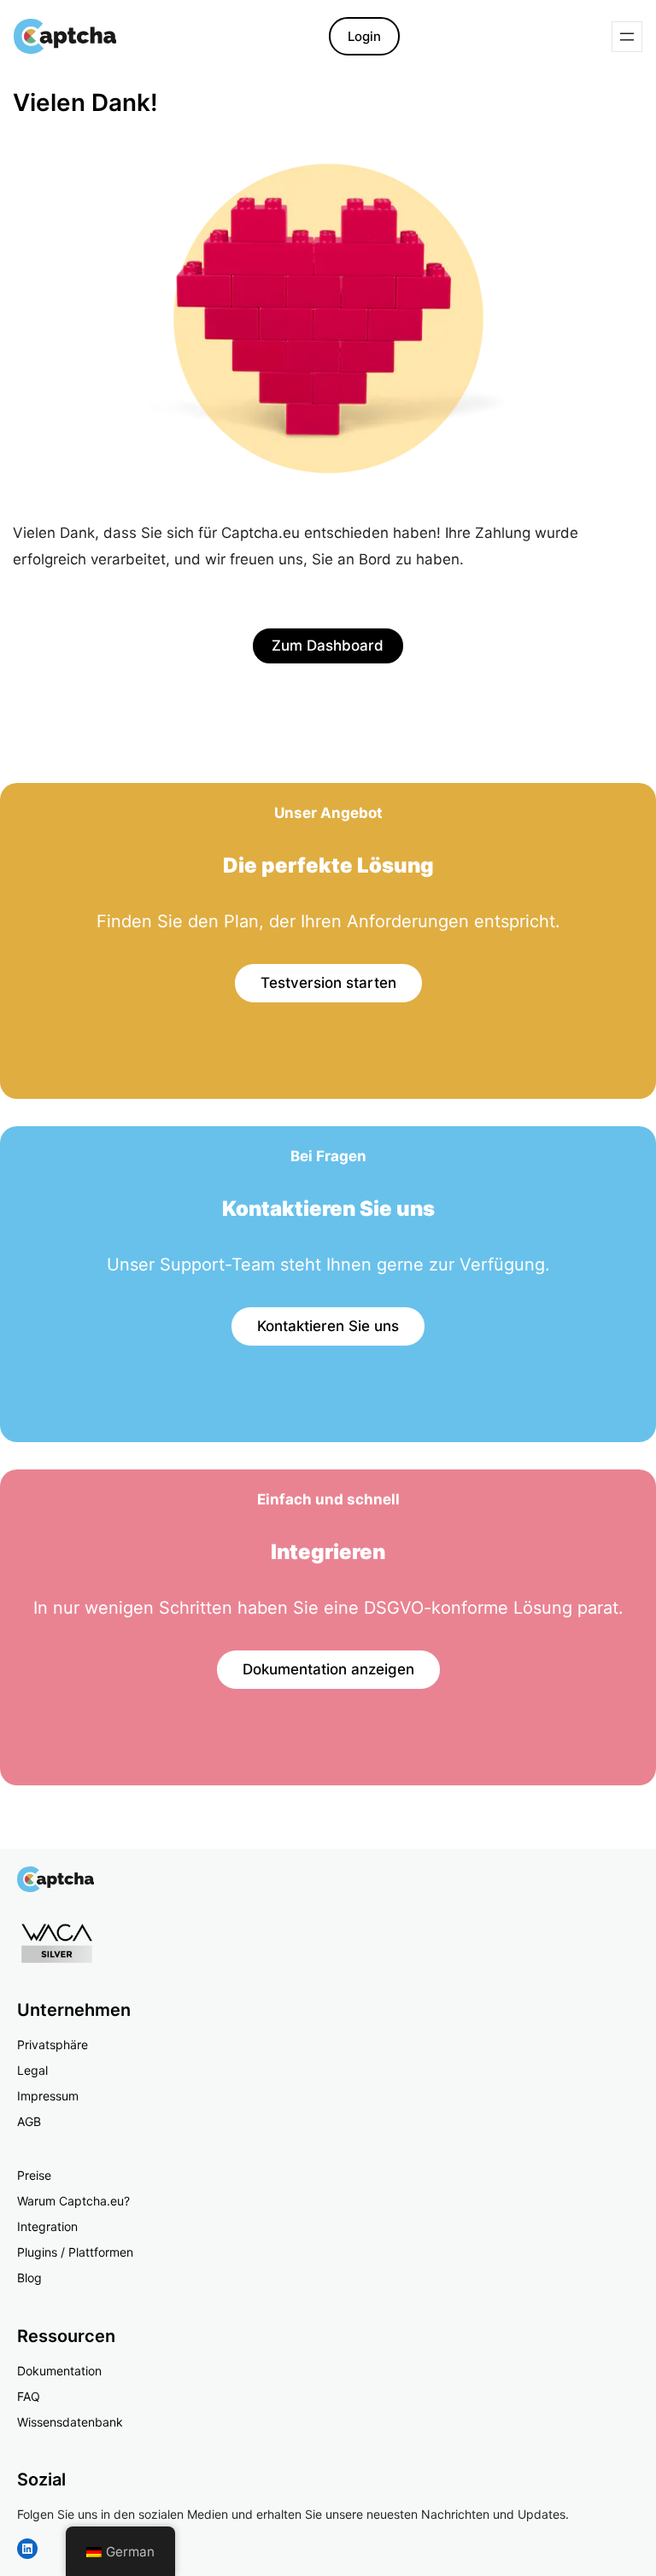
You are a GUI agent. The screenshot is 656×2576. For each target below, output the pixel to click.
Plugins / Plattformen (75, 2252)
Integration (47, 2226)
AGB (29, 2121)
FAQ (29, 2396)
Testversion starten (328, 983)
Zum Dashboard (328, 645)
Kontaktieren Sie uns (328, 1326)
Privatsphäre (53, 2044)
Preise (34, 2175)
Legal (32, 2070)
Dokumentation (59, 2371)
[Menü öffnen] (627, 37)
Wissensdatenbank (70, 2422)
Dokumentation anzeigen (328, 1669)
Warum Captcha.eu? (73, 2201)
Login (364, 36)
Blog (29, 2278)
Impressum (48, 2096)
